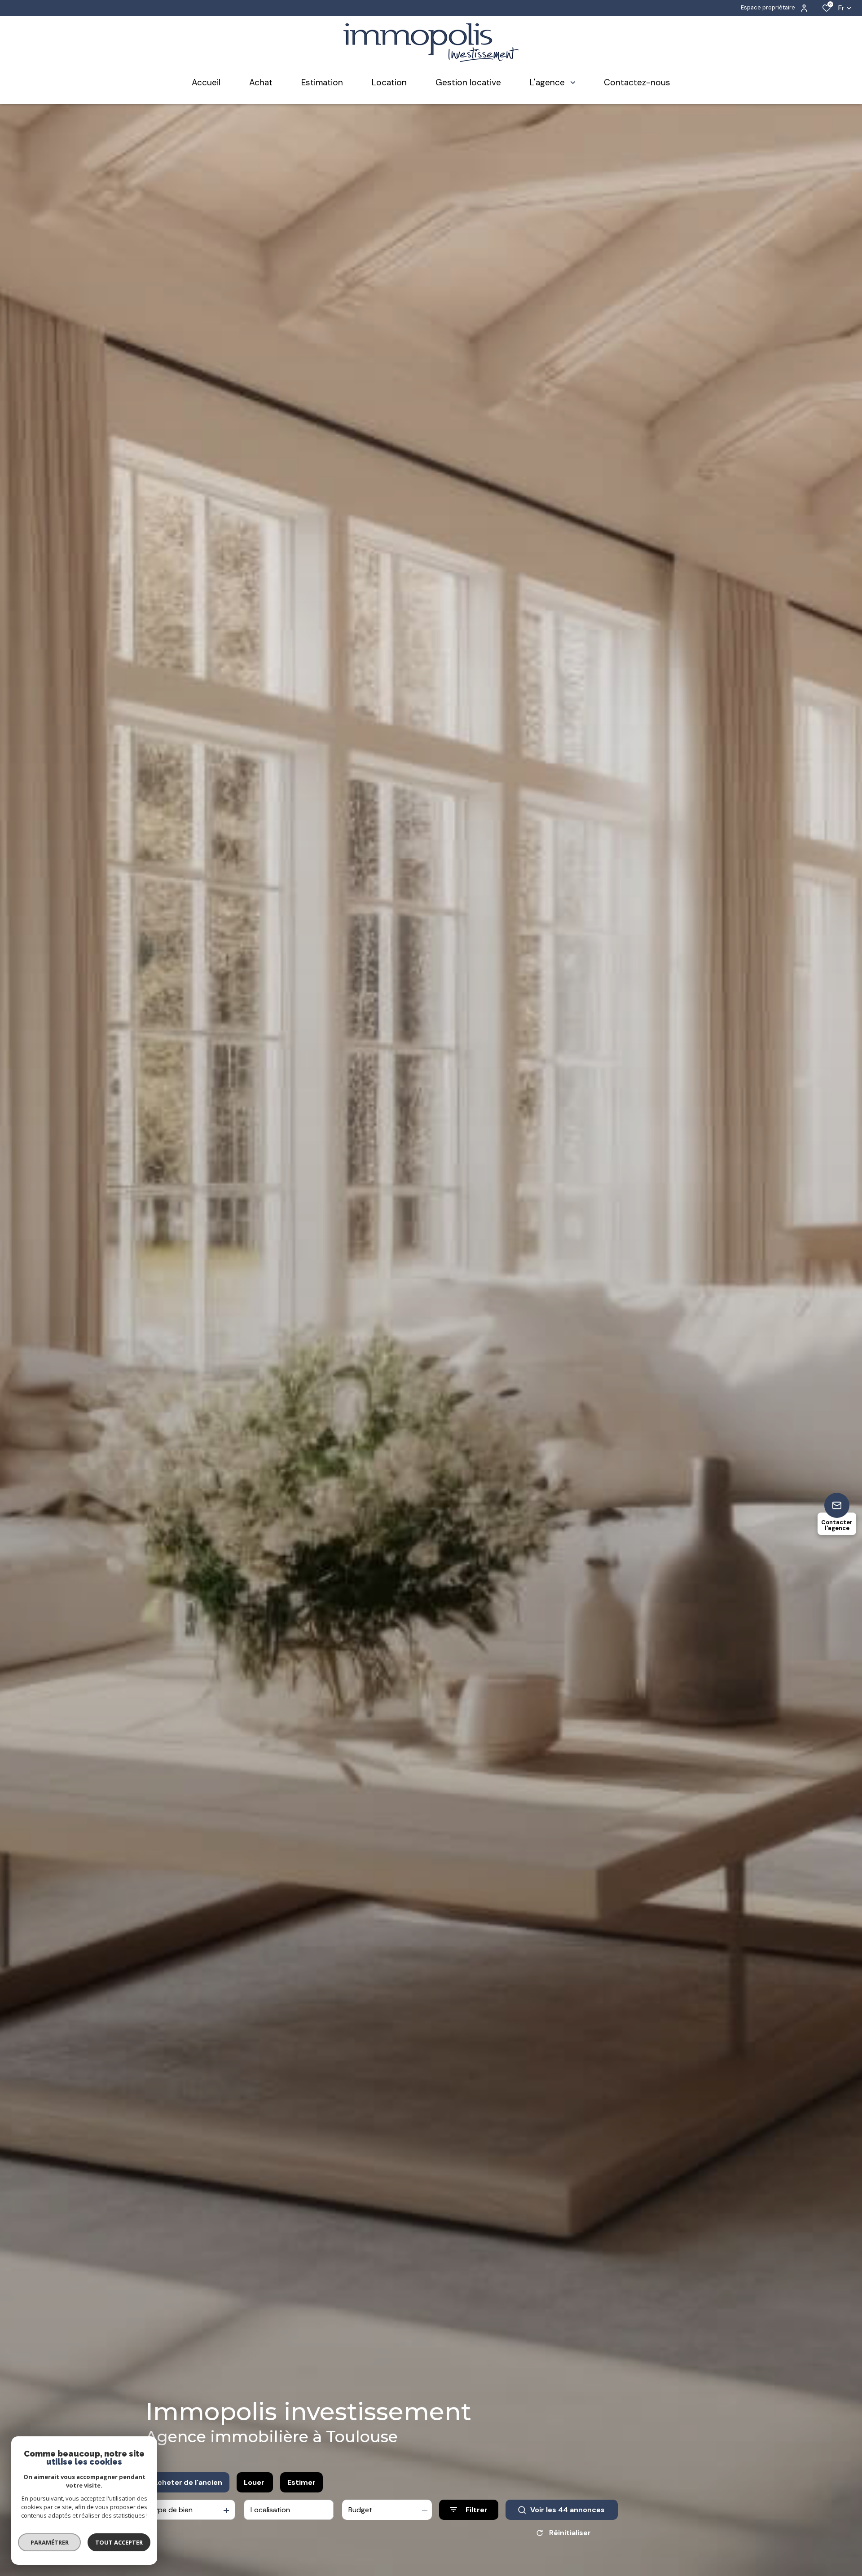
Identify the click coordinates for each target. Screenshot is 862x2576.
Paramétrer (50, 2542)
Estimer (301, 2482)
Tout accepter (119, 2542)
